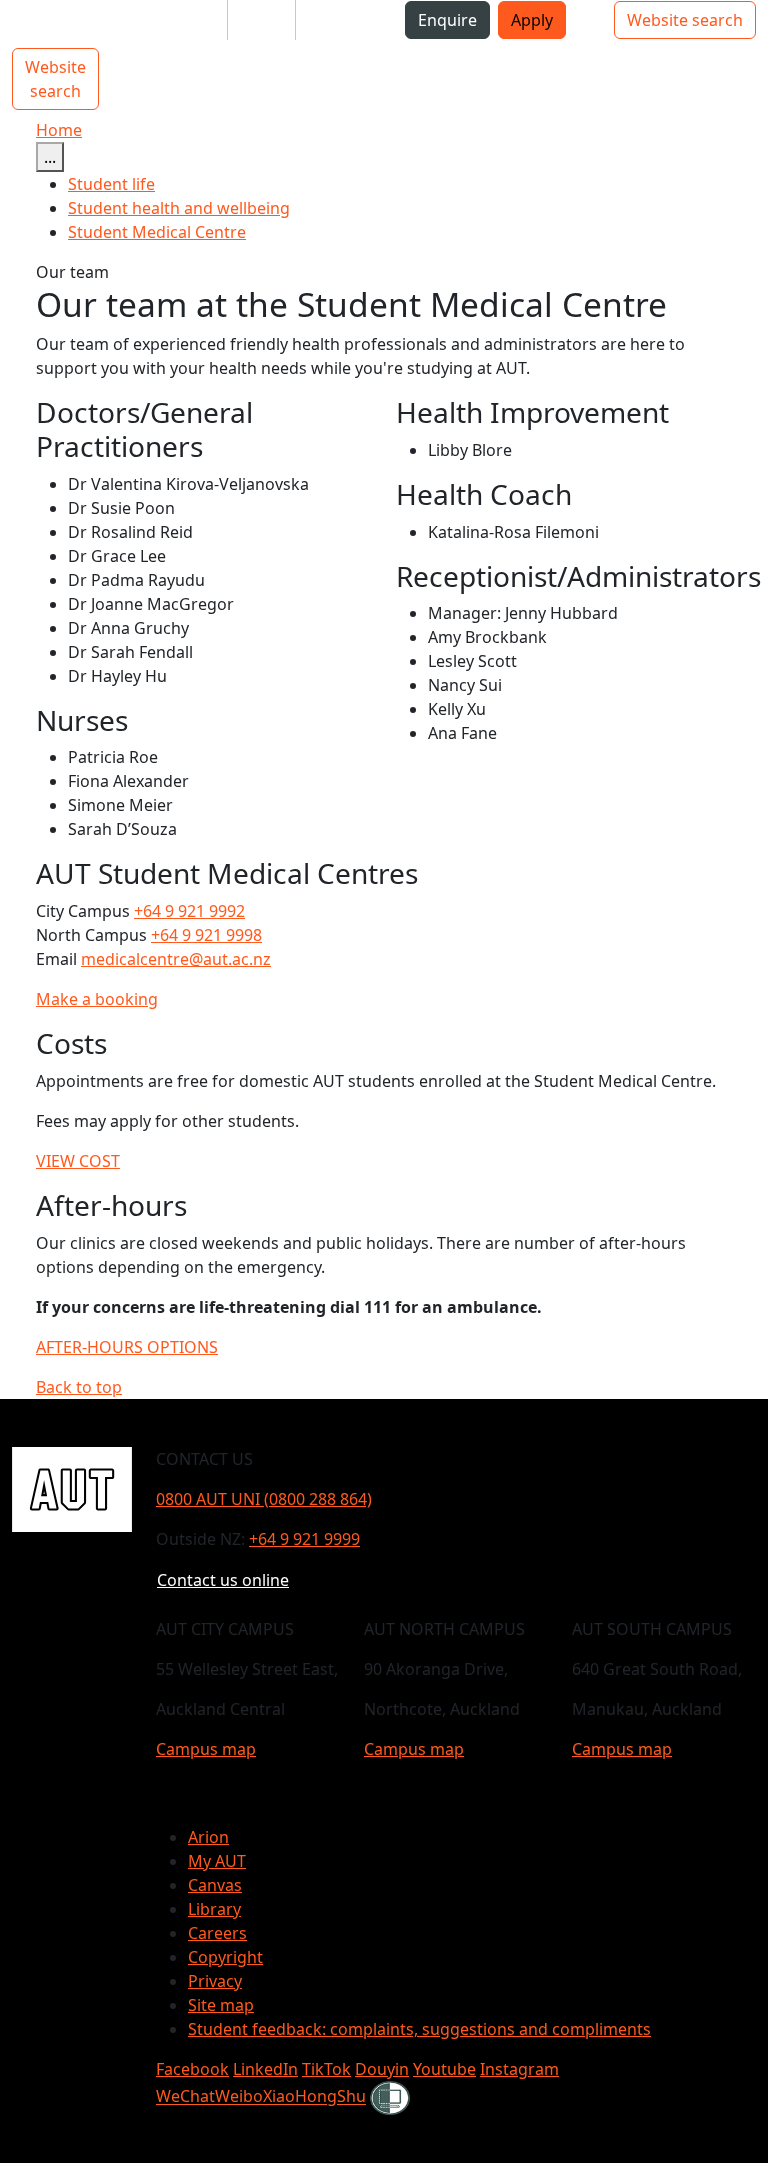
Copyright (225, 1957)
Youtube (444, 2069)
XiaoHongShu (314, 2097)
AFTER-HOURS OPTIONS (127, 1347)
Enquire (447, 20)
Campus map (206, 1749)
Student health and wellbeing (179, 208)
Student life (111, 184)
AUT (31, 27)
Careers (217, 1933)
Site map (221, 2005)
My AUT (217, 1861)
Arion (208, 1837)
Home (59, 130)
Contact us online (223, 1580)
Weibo (239, 2097)
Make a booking (97, 999)
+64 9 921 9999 (304, 1539)
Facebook (192, 2069)
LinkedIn (265, 2069)
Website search (685, 20)
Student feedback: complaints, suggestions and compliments (419, 2029)
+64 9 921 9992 (189, 911)
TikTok (326, 2069)
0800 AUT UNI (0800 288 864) (264, 1499)
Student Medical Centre (157, 232)
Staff (261, 20)
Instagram (519, 2069)
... (50, 157)
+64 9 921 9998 (206, 935)
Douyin (382, 2069)
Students (177, 20)
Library (214, 1909)
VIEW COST (78, 1161)
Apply (532, 20)
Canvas (215, 1885)
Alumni (338, 20)
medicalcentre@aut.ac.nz (176, 959)
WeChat (185, 2097)
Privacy (215, 1981)
